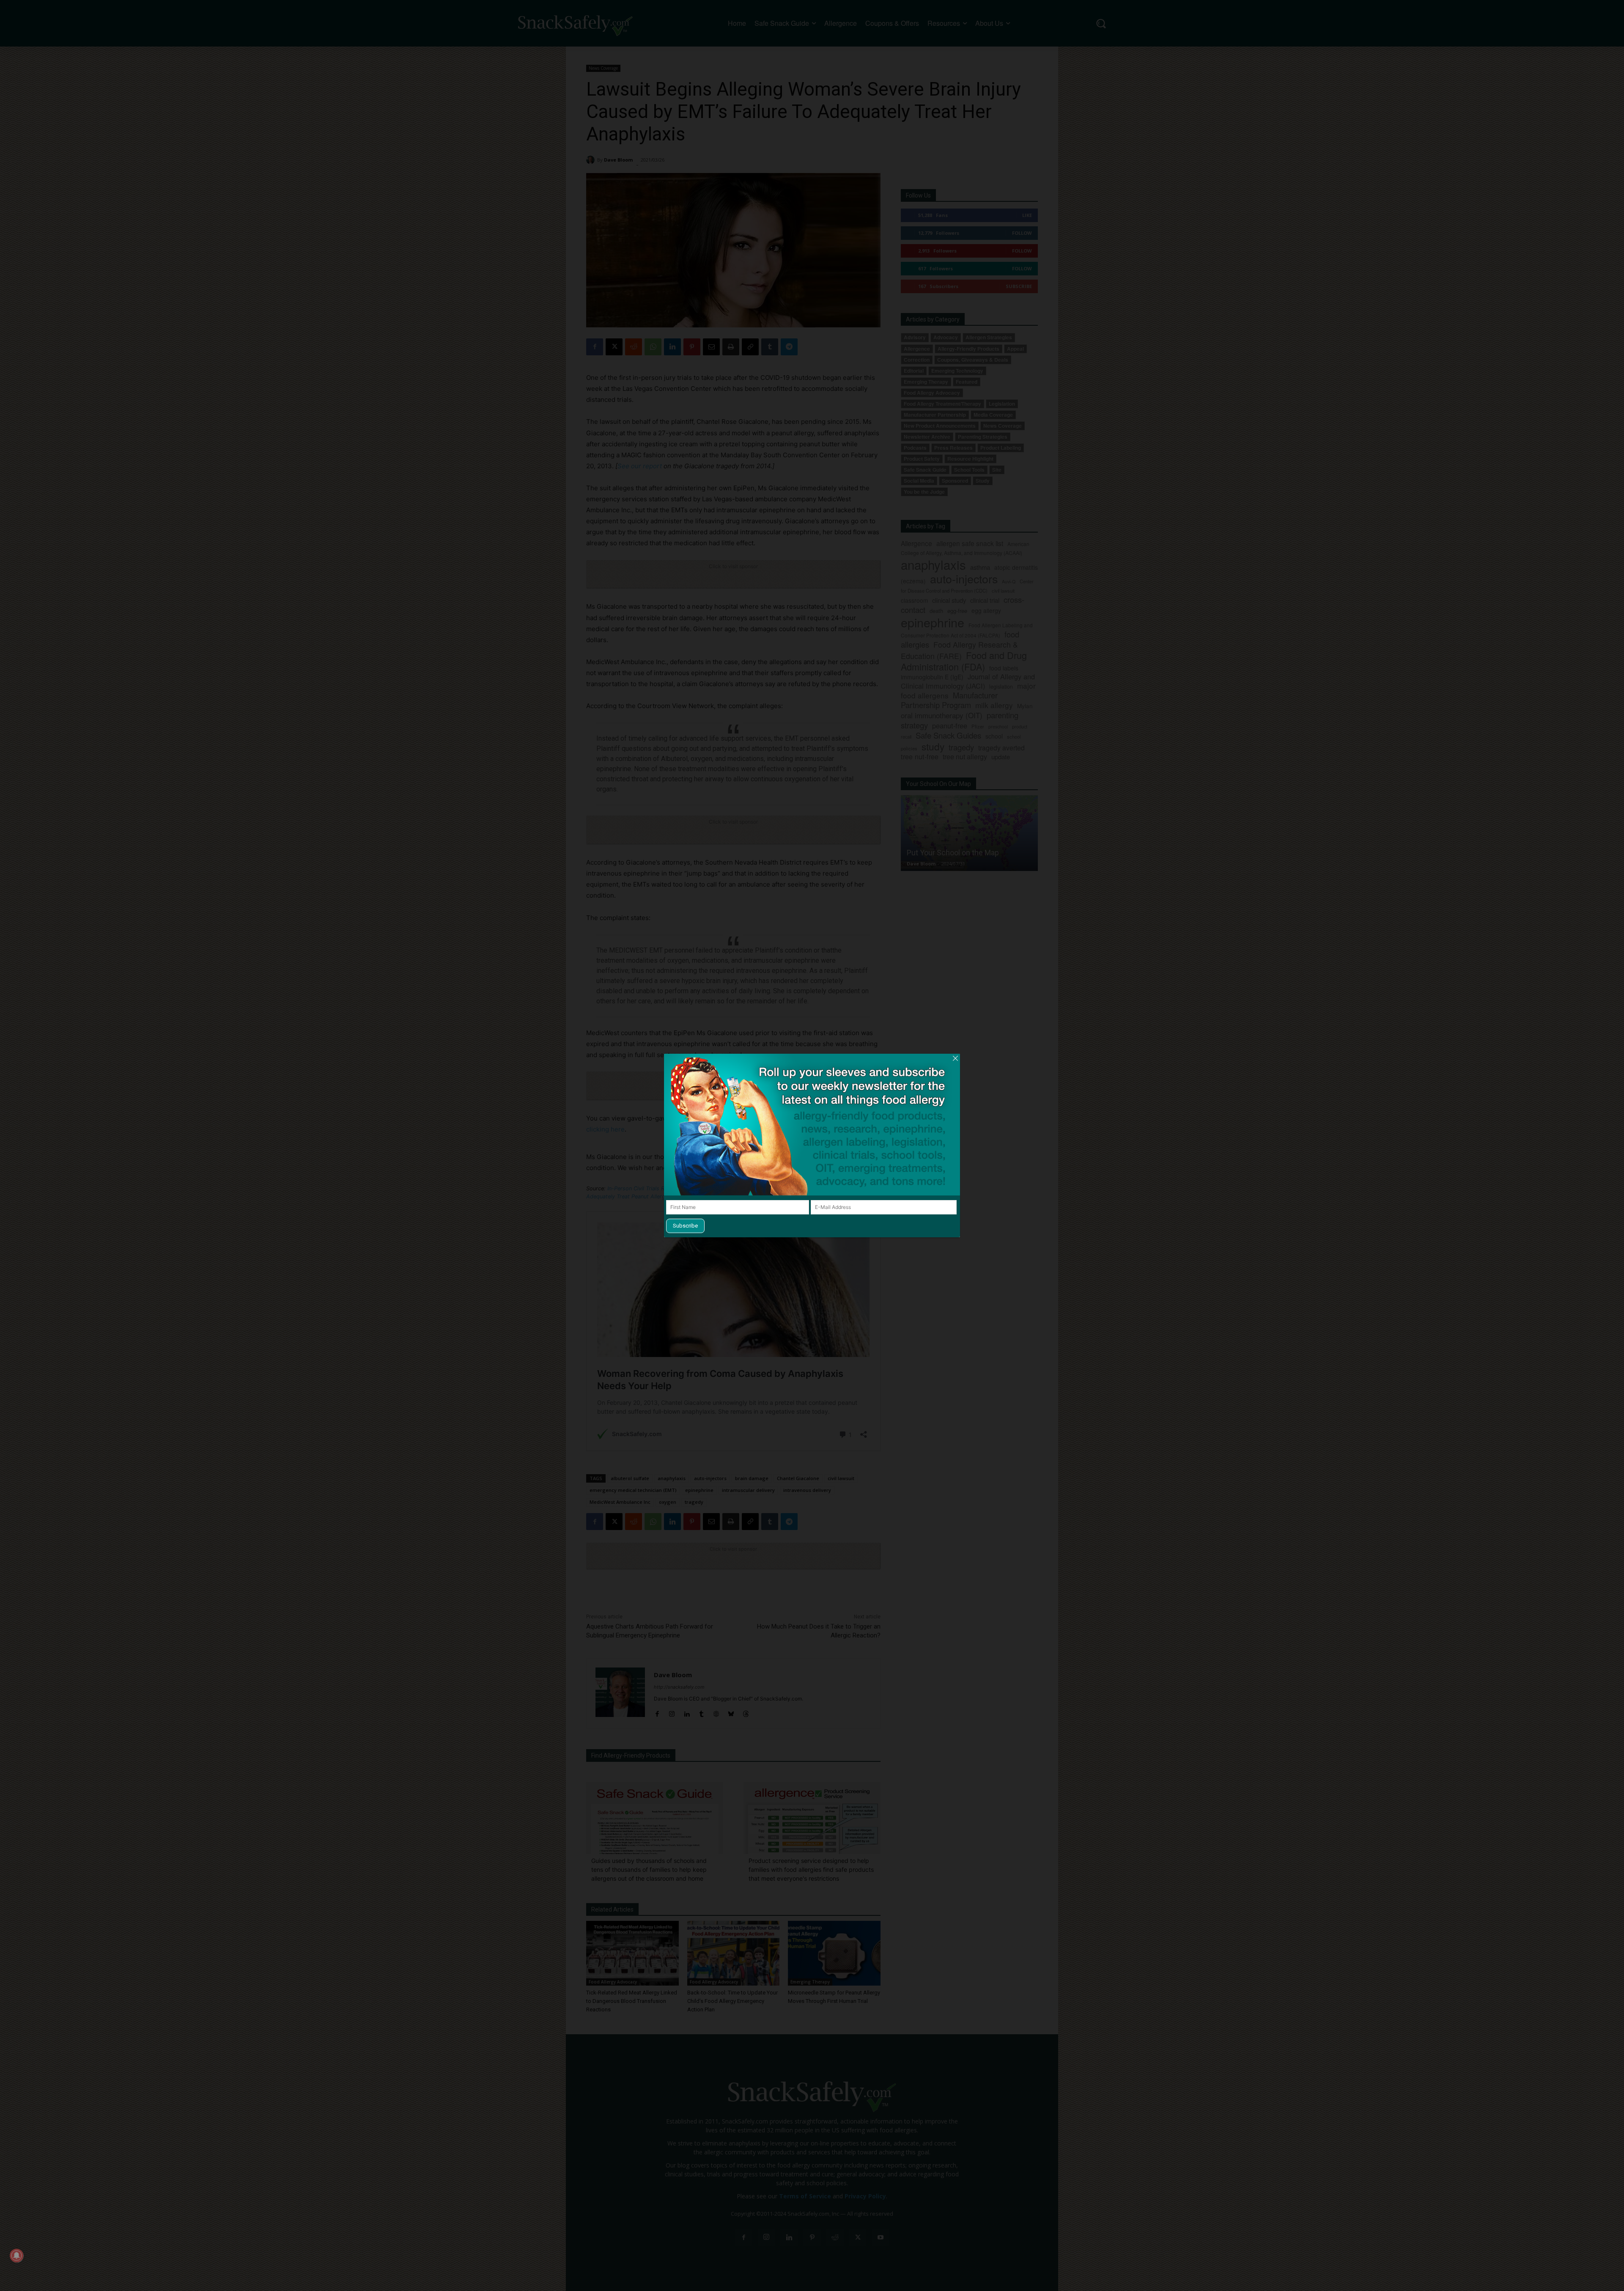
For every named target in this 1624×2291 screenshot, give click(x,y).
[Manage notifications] (16, 2255)
